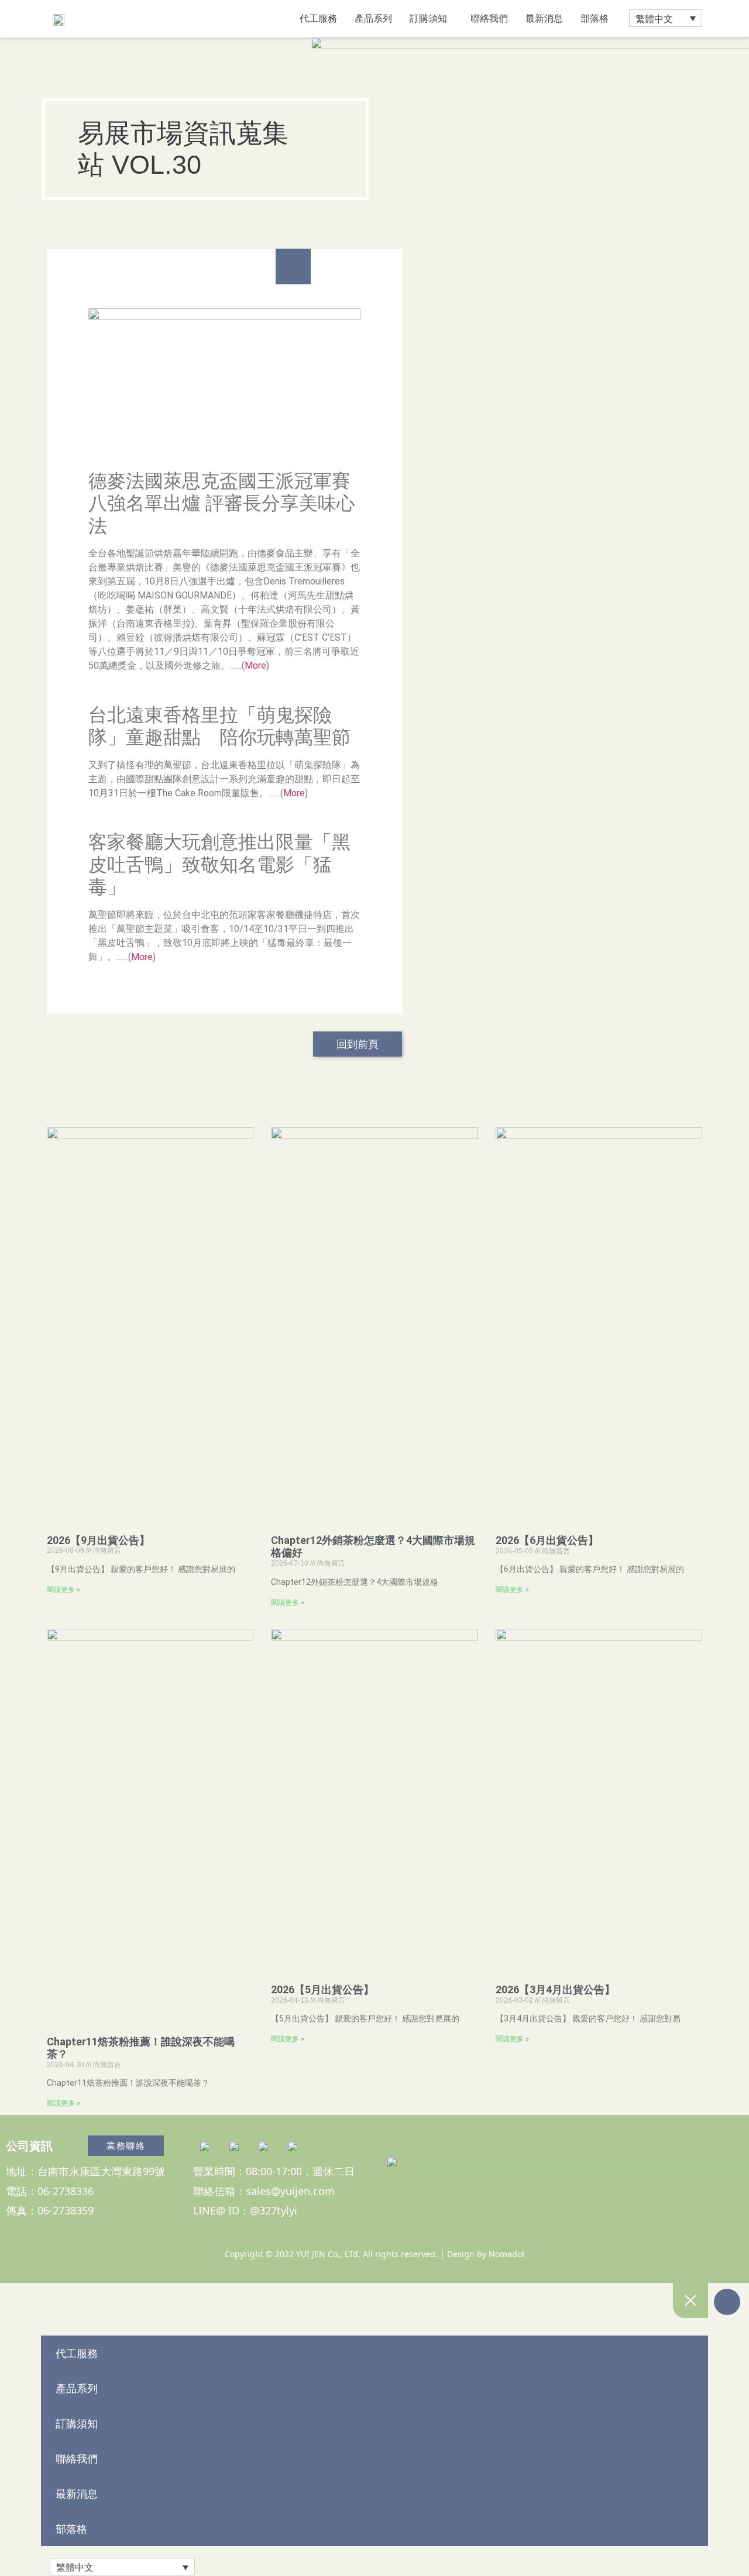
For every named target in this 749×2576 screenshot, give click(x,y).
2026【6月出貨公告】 (547, 1540)
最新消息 (544, 18)
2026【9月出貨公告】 (98, 1540)
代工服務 (318, 18)
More (255, 666)
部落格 (595, 18)
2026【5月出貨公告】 (322, 1989)
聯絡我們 (489, 18)
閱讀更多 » (63, 1590)
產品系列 (373, 18)
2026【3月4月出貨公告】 (555, 1989)
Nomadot (507, 2254)
